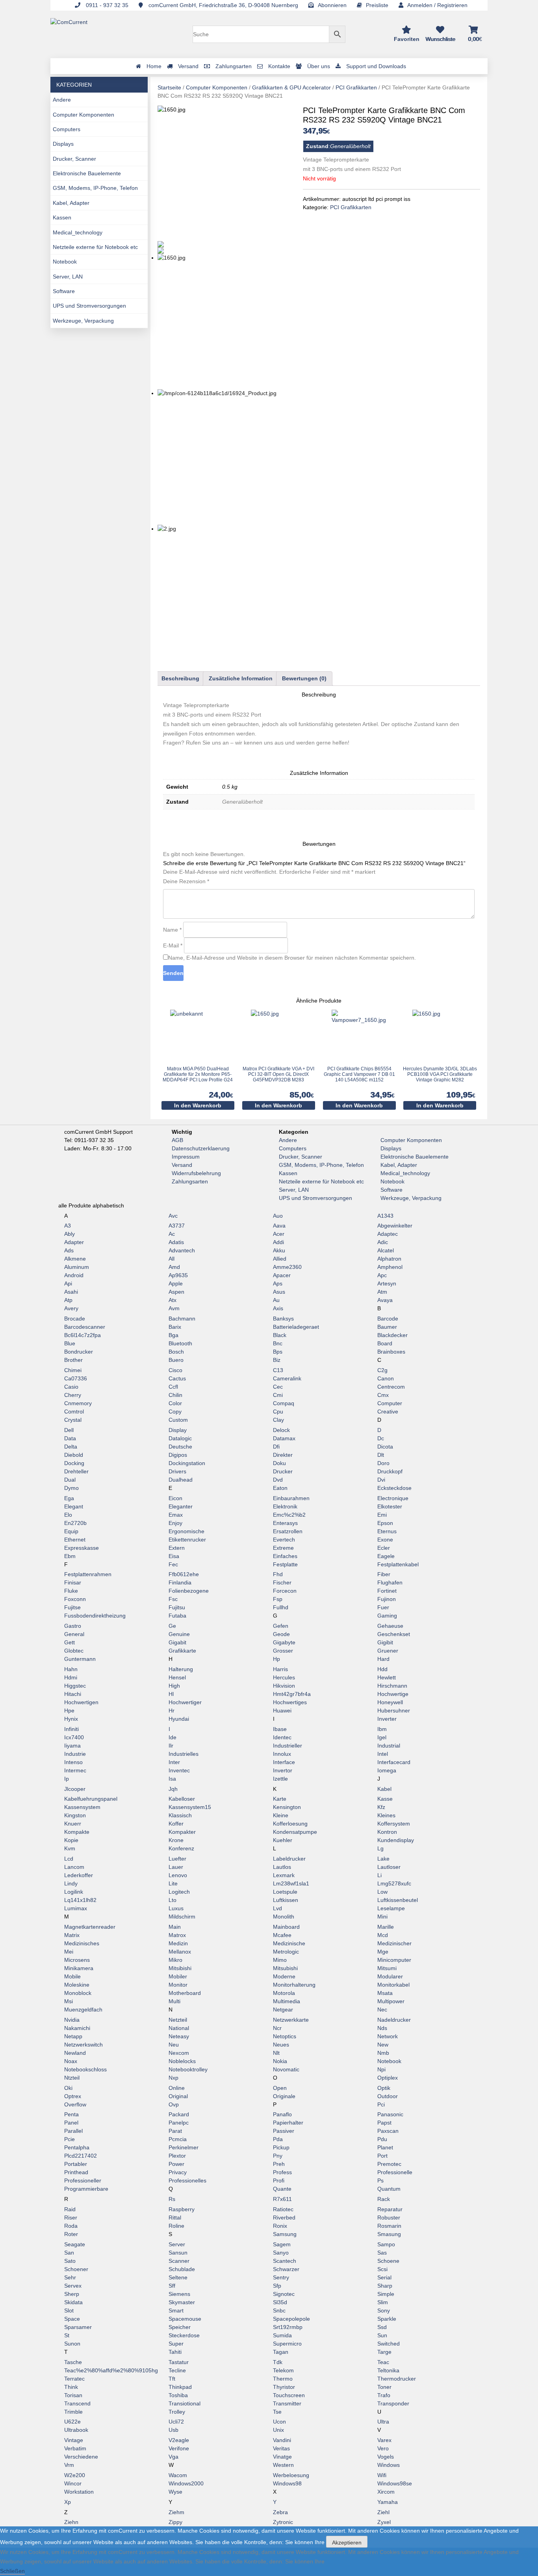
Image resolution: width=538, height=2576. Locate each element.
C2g (382, 1370)
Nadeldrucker (394, 2020)
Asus (279, 1292)
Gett (70, 1642)
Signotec (284, 2294)
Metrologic (286, 1952)
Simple (386, 2294)
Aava (279, 1226)
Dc (381, 1438)
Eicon (175, 1498)
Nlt (276, 2053)
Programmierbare (86, 2189)
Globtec (74, 1651)
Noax (71, 2061)
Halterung (181, 1669)
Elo (68, 1515)
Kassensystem (82, 1807)
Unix (278, 2430)
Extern (177, 1548)
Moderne (284, 1976)
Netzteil (178, 2020)
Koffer (176, 1824)
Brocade (75, 1319)
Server (177, 2244)
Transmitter (287, 2403)
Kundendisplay (396, 1840)
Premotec (389, 2164)
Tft (172, 2379)
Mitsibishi (180, 1968)
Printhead (76, 2172)
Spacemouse (185, 2319)
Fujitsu (177, 1607)
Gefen (281, 1626)
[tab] (180, 679)
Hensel (177, 1677)
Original (178, 2096)
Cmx (383, 1395)
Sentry (281, 2277)
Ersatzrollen (288, 1531)
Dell (69, 1430)
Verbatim (75, 2448)
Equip (71, 1531)
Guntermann (80, 1659)
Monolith (284, 1917)
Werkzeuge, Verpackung (83, 321)
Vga (173, 2457)
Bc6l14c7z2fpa (83, 1335)
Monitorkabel (393, 1985)
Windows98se (395, 2483)
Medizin (178, 1943)
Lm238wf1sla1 (291, 1883)
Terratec (74, 2379)
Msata (385, 1993)
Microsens (77, 1960)
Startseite (169, 87)
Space (72, 2319)
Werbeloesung (291, 2475)
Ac (172, 1234)
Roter (71, 2234)
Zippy (175, 2522)
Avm (174, 1308)
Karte (280, 1799)
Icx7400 (74, 1737)
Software (64, 291)
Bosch (176, 1352)
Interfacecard (394, 1762)
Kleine (281, 1815)
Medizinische (289, 1943)
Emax (176, 1515)
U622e (72, 2422)
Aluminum (77, 1267)
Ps (380, 2180)
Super (176, 2344)
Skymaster (182, 2302)
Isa (172, 1779)
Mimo (280, 1960)
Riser (71, 2218)
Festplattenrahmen (88, 1574)
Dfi (276, 1447)
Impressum (186, 1157)
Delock (281, 1430)
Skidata (73, 2302)
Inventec (179, 1770)
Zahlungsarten (190, 1181)
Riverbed (284, 2218)
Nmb (383, 2053)
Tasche (73, 2362)
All (172, 1259)
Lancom (74, 1867)
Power (176, 2164)
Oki (68, 2088)
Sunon (72, 2344)
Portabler (76, 2164)
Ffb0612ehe (184, 1574)
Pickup (281, 2147)
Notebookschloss (85, 2069)
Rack (384, 2199)
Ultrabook (76, 2430)
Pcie (70, 2139)
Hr (172, 1711)
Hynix (71, 1719)
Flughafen (390, 1582)
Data (70, 1438)
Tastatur (179, 2362)
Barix (175, 1327)
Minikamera (79, 1968)
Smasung (389, 2234)
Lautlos (282, 1867)
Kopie (71, 1840)
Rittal (175, 2218)
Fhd (278, 1574)
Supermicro (287, 2344)
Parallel (73, 2131)
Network (388, 2036)
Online (177, 2088)
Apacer (282, 1275)
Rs (172, 2199)
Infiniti (71, 1729)
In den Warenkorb (198, 1105)
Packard (179, 2114)
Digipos (178, 1455)
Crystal (73, 1420)
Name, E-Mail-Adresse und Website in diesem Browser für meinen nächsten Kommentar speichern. (292, 958)
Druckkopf (390, 1471)
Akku (279, 1250)
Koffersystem (394, 1824)
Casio (71, 1387)
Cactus (177, 1378)
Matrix (72, 1935)
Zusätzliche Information (241, 678)
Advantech (182, 1250)
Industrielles (184, 1754)
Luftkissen (286, 1900)
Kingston (75, 1815)
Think (71, 2387)
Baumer (387, 1327)
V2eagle (179, 2440)
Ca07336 (76, 1378)
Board (385, 1343)
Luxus (176, 1908)
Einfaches (285, 1556)
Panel (71, 2123)
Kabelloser (182, 1799)
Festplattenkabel (398, 1564)
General (74, 1634)
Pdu (382, 2139)
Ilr (171, 1746)
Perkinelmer (184, 2147)
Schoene (388, 2261)
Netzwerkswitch (83, 2045)
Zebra (280, 2512)
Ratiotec (283, 2209)
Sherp (72, 2294)
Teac (383, 2362)
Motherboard (185, 1993)
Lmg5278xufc (394, 1883)
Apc (382, 1275)
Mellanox (180, 1952)
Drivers (177, 1471)
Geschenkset (394, 1634)
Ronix (280, 2226)
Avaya (385, 1300)
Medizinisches (82, 1943)
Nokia (280, 2061)
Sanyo (281, 2253)
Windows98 (287, 2483)
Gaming (387, 1616)
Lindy (71, 1883)
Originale (284, 2096)
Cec (278, 1387)
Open (280, 2088)
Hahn (71, 1669)
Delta (71, 1447)
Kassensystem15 (190, 1807)
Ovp (174, 2104)
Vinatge (282, 2457)
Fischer (282, 1582)
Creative (388, 1412)
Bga (173, 1335)
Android (74, 1275)
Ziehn (71, 2522)
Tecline (177, 2370)
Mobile (72, 1976)
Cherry (73, 1395)
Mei (69, 1952)
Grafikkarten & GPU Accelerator (291, 87)
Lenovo (178, 1875)
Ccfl (173, 1387)
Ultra (383, 2422)
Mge (383, 1952)
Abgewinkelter (395, 1226)
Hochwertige (393, 1694)
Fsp (278, 1599)
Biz (277, 1360)
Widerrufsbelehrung (196, 1173)
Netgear (283, 2010)
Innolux (282, 1754)
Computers (67, 129)
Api (68, 1283)
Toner (384, 2387)
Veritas (281, 2448)
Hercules (284, 1677)
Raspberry (182, 2209)
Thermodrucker (397, 2379)
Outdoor (388, 2096)
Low (382, 1892)
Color (175, 1403)
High (174, 1686)
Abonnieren (332, 5)
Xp (68, 2502)
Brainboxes (391, 1352)
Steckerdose (184, 2335)
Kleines (386, 1815)
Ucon (279, 2422)
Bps (278, 1352)
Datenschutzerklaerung (201, 1148)
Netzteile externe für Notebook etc (95, 247)
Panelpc (179, 2123)
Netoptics (285, 2036)
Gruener (388, 1651)
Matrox (177, 1935)
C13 (278, 1370)
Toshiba (178, 2395)
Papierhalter (288, 2123)
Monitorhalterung (294, 1985)
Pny (278, 2156)
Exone (385, 1540)
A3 (68, 1226)
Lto (173, 1900)
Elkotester (390, 1506)
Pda (278, 2139)
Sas (382, 2253)
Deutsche (180, 1447)
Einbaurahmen (291, 1498)
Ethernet (75, 1540)
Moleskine (77, 1985)
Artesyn (387, 1283)
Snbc (279, 2310)
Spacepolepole (291, 2319)
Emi (382, 1515)
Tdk (278, 2362)
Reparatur (390, 2209)
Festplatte (285, 1564)
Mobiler (178, 1976)
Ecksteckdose (394, 1488)
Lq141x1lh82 (80, 1900)
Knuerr (73, 1824)
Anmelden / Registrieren (437, 5)
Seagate (75, 2244)
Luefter (177, 1859)
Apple (176, 1283)
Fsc (173, 1599)
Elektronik (285, 1506)
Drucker (283, 1471)
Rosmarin (389, 2226)
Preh (279, 2164)
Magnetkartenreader (90, 1927)
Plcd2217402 (81, 2156)
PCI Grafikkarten (356, 87)
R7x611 (282, 2199)
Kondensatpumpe (295, 1832)
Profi (279, 2180)
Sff (172, 2286)
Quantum (389, 2189)
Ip (67, 1779)
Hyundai (179, 1719)
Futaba (177, 1616)
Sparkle (387, 2319)
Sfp (277, 2286)
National (179, 2028)
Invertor (283, 1770)
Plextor (177, 2156)
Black (280, 1335)
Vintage (74, 2440)
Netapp (73, 2036)
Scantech (285, 2261)
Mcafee (282, 1935)
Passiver (284, 2131)
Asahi (71, 1292)
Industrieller (288, 1746)
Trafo (384, 2395)
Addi (278, 1242)
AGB (177, 1140)
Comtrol (74, 1412)
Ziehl (383, 2512)
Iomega (387, 1770)
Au (276, 1300)
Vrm (69, 2465)
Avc (173, 1216)
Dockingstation (187, 1463)
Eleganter (181, 1506)
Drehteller (76, 1471)
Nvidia (72, 2020)
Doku (279, 1463)
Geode (281, 1634)
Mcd (383, 1935)
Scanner (179, 2261)
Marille (386, 1927)
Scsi (382, 2269)
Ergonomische (186, 1531)
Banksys (283, 1319)
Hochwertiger (185, 1702)
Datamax (284, 1438)
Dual (70, 1480)
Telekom (283, 2370)
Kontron (387, 1832)
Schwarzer (286, 2269)
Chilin (175, 1395)
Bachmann (182, 1319)
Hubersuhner (394, 1711)
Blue (70, 1343)
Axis (278, 1308)
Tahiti (175, 2352)
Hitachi (73, 1694)
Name (172, 930)
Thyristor (284, 2387)
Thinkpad (180, 2387)
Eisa (174, 1556)
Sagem (282, 2244)
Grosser (283, 1651)
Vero (383, 2448)
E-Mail (173, 945)
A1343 (385, 1216)
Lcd (69, 1859)
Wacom (178, 2475)
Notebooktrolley (188, 2069)
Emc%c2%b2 (289, 1515)
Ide (173, 1737)
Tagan (281, 2352)
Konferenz (181, 1848)
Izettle (280, 1779)
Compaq (284, 1403)
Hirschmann (392, 1686)
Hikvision (284, 1686)
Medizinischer (394, 1943)
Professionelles (187, 2180)
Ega (69, 1498)
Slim (383, 2302)
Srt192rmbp (288, 2327)
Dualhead (181, 1480)
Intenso (73, 1762)
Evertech (284, 1540)
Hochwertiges (290, 1702)
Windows (389, 2465)
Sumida (282, 2335)
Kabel (384, 1789)
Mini (382, 1917)
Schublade (182, 2269)
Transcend (77, 2403)
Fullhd (281, 1607)
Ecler (384, 1548)
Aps (278, 1283)
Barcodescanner (85, 1327)
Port (382, 2156)
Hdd (382, 1669)
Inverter (387, 1719)
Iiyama (72, 1746)
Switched (389, 2344)
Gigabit (177, 1642)
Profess (282, 2172)
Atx (173, 1300)
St (67, 2335)
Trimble (73, 2412)
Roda (71, 2226)
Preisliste (377, 5)
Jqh (173, 1789)
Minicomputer (394, 1960)
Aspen (176, 1292)
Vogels (386, 2457)
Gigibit (385, 1642)
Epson (385, 1523)
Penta (71, 2114)
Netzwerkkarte (291, 2020)
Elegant (74, 1506)
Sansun (178, 2253)
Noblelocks (182, 2061)
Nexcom (179, 2053)
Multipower (391, 2001)
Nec (382, 2010)
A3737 (177, 1226)
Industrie (75, 1754)
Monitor (178, 1985)
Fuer (383, 1607)
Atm (382, 1292)
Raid (70, 2209)
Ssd (382, 2327)
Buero (176, 1360)
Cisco (175, 1370)
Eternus (387, 1531)
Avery (71, 1308)
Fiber (384, 1574)
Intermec (75, 1770)
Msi (69, 2001)
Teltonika (388, 2370)
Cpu (278, 1412)
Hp (276, 1659)
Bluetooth (180, 1343)
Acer (279, 1234)
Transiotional (185, 2403)
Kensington (287, 1807)
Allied (280, 1259)
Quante (282, 2189)
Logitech (179, 1892)
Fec (173, 1564)
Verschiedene (81, 2457)
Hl (171, 1694)
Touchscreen (289, 2395)
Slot (69, 2310)
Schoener (76, 2269)
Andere (62, 100)
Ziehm (176, 2512)
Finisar (73, 1582)
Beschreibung (180, 678)
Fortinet (387, 1591)
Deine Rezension (186, 881)
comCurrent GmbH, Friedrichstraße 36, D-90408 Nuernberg (223, 5)
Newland (75, 2053)
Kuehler (283, 1840)
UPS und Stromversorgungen (89, 306)
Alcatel (386, 1250)
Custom (178, 1420)
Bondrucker (79, 1352)
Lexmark (284, 1875)
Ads (69, 1250)
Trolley (177, 2412)
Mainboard (286, 1927)
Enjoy (175, 1523)
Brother (73, 1360)
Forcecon (285, 1591)
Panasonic (390, 2114)
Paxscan (388, 2131)
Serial (384, 2277)
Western (283, 2465)
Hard (383, 1659)
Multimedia (287, 2001)
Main (175, 1927)
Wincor (73, 2483)
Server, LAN (68, 277)
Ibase (280, 1729)
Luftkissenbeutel (398, 1900)
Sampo (386, 2244)
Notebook (65, 262)
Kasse (385, 1799)
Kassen (62, 217)
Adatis (176, 1242)
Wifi (382, 2475)
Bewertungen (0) (304, 678)
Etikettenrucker (187, 1540)
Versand (182, 1165)
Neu (174, 2045)
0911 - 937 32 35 (106, 5)
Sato (70, 2261)
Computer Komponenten (83, 115)
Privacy (178, 2172)
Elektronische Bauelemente (87, 173)
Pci (381, 2104)
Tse (277, 2412)
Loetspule (285, 1892)
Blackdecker (392, 1335)
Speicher (180, 2327)
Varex (384, 2440)
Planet (385, 2147)
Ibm (382, 1729)
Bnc (278, 1343)
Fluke (71, 1591)
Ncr (277, 2028)
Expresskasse (82, 1548)
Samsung (285, 2234)
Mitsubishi (285, 1968)
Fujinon (387, 1599)
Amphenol (390, 1267)
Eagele (386, 1556)
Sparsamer (78, 2327)
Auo (278, 1216)
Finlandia (180, 1582)
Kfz (381, 1807)
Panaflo (282, 2114)
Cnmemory (78, 1403)
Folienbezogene (189, 1591)
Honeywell (390, 1702)
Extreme (283, 1548)
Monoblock (78, 1993)
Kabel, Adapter (71, 203)
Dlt (381, 1455)
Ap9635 (178, 1275)
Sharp (385, 2286)
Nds (382, 2028)
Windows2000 (186, 2483)
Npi (381, 2069)
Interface (284, 1762)
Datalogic (180, 1438)
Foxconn (75, 1599)
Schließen (12, 2571)
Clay (278, 1420)
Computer (390, 1403)
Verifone (179, 2448)
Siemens (179, 2294)
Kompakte (77, 1832)
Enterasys (285, 1523)
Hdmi (71, 1677)
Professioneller (83, 2180)
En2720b (75, 1523)
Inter (174, 1762)
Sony (384, 2310)
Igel (382, 1737)
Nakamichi (77, 2028)
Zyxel (384, 2522)
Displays (63, 144)
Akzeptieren (347, 2543)
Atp (68, 1300)
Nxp (173, 2078)
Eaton (280, 1488)
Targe (384, 2352)
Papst (384, 2123)
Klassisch (180, 1815)
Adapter (74, 1242)
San (69, 2253)
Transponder (393, 2403)
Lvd (277, 1908)
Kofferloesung (290, 1824)
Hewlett (387, 1677)
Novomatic (286, 2069)
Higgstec (75, 1686)
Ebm (70, 1556)
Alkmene (75, 1259)
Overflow (75, 2104)
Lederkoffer (79, 1875)
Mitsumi (387, 1968)
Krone (176, 1840)
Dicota (385, 1447)
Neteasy (179, 2036)
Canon (386, 1378)
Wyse (175, 2492)
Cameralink (287, 1378)
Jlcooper (75, 1789)
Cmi (278, 1395)
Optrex (73, 2096)
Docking (74, 1463)
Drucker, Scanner (74, 159)
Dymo (71, 1488)
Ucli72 (176, 2422)
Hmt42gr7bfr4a (292, 1694)
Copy (175, 1412)
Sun (382, 2335)
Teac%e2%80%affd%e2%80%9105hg (111, 2370)
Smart (176, 2310)
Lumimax (76, 1908)
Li (379, 1875)
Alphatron (389, 1259)
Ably (70, 1234)
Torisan (73, 2395)
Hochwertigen (81, 1702)
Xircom (386, 2492)
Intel (383, 1754)
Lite (173, 1883)
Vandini (282, 2440)
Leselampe (391, 1908)
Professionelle (395, 2172)
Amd (174, 1267)
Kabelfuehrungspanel (91, 1799)
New (383, 2045)
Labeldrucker (289, 1859)
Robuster (389, 2218)
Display (178, 1430)
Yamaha (388, 2502)
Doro (383, 1463)
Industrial (389, 1746)
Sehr (70, 2277)
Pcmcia (178, 2139)
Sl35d (280, 2302)
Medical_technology (78, 232)
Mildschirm (182, 1917)
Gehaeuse (390, 1626)
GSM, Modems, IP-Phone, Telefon (95, 188)
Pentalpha (77, 2147)
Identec (282, 1737)
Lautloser (389, 1867)
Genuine (179, 1634)
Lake (383, 1859)
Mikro (175, 1960)
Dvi (381, 1480)
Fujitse (72, 1607)
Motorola (284, 1993)
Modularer (390, 1976)
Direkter (283, 1455)
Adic (383, 1242)
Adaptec (388, 1234)
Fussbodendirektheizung (95, 1616)
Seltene (178, 2277)
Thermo (283, 2379)
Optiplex (388, 2078)
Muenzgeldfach (83, 2010)
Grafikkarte (182, 1651)
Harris (280, 1669)
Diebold (74, 1455)
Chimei (73, 1370)
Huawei (282, 1711)
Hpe (69, 1711)
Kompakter (182, 1832)
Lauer (176, 1867)
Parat (175, 2131)
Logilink (74, 1892)
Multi (174, 2001)
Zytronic (283, 2522)
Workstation (79, 2492)
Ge (172, 1626)
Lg (380, 1848)
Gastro (73, 1626)
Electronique (393, 1498)
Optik (384, 2088)
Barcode (388, 1319)
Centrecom (391, 1387)
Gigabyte (284, 1642)
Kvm (70, 1848)
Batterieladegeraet (296, 1327)
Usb (173, 2430)
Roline (176, 2226)
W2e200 (75, 2475)
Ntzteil (72, 2078)
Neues (281, 2045)
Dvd (278, 1480)
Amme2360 (287, 1267)
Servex (73, 2286)
